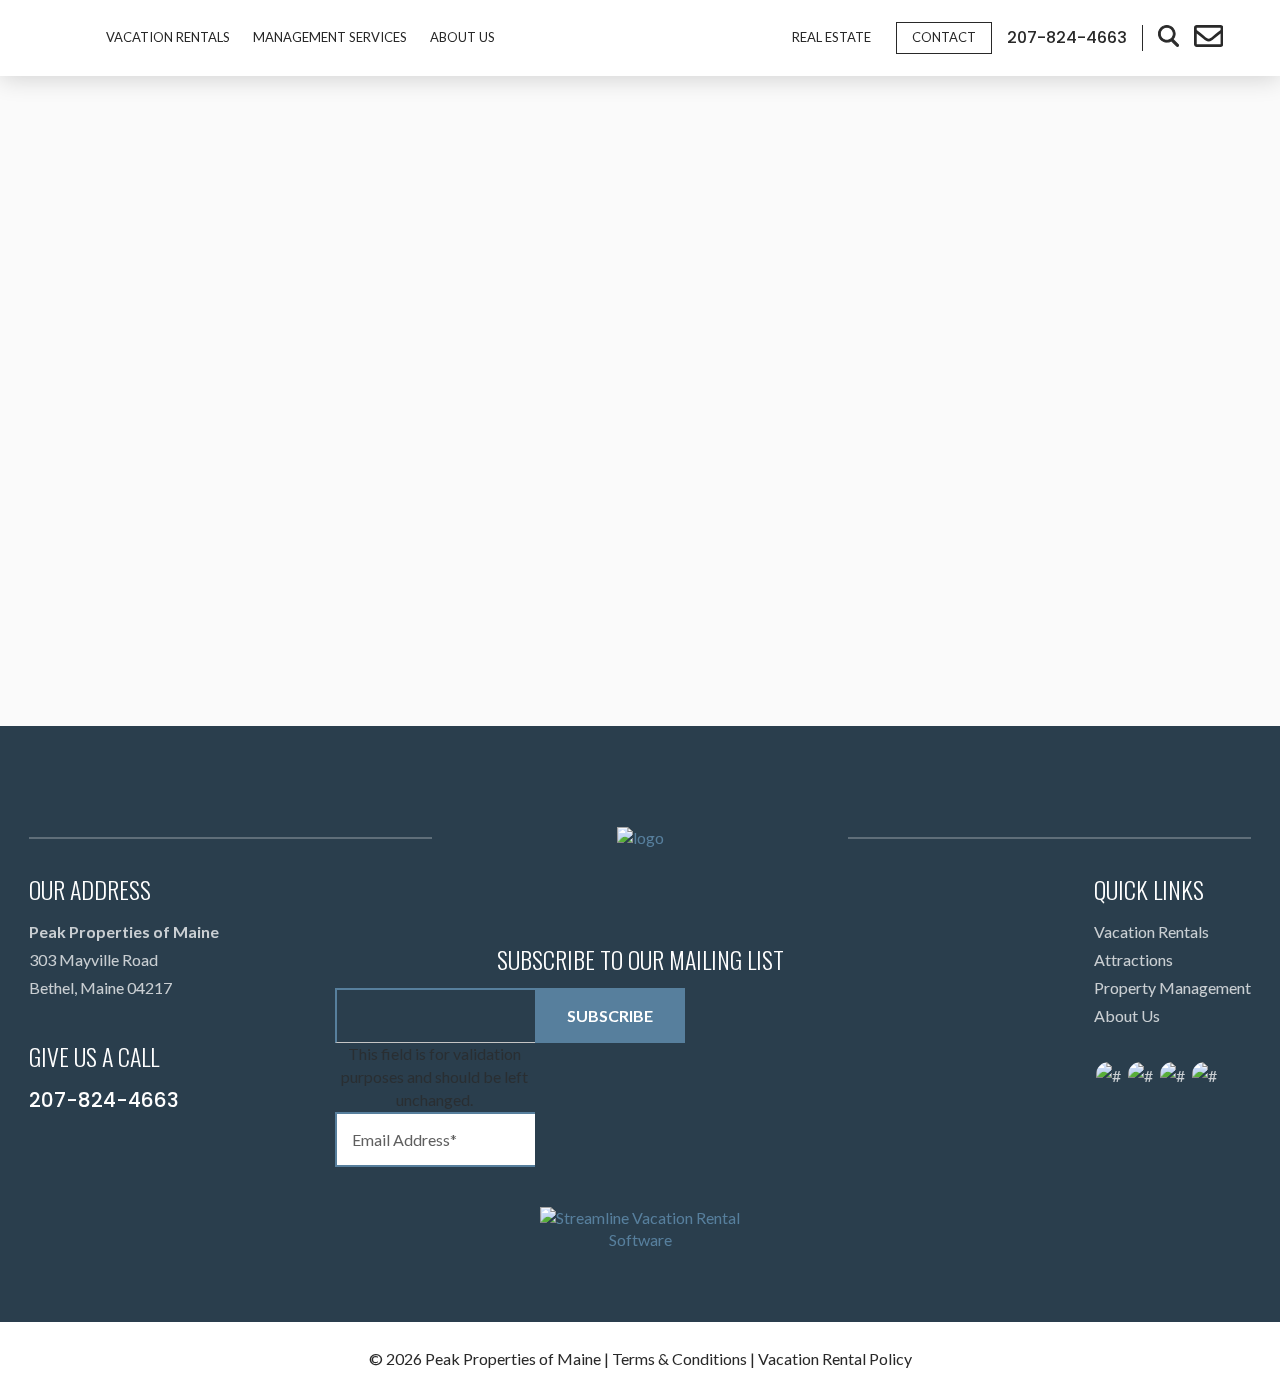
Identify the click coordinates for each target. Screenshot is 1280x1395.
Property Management (1172, 987)
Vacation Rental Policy (835, 1358)
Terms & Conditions (679, 1358)
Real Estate (831, 37)
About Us (462, 37)
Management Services (330, 37)
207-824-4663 (104, 1100)
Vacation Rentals (168, 37)
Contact (944, 37)
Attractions (1133, 959)
